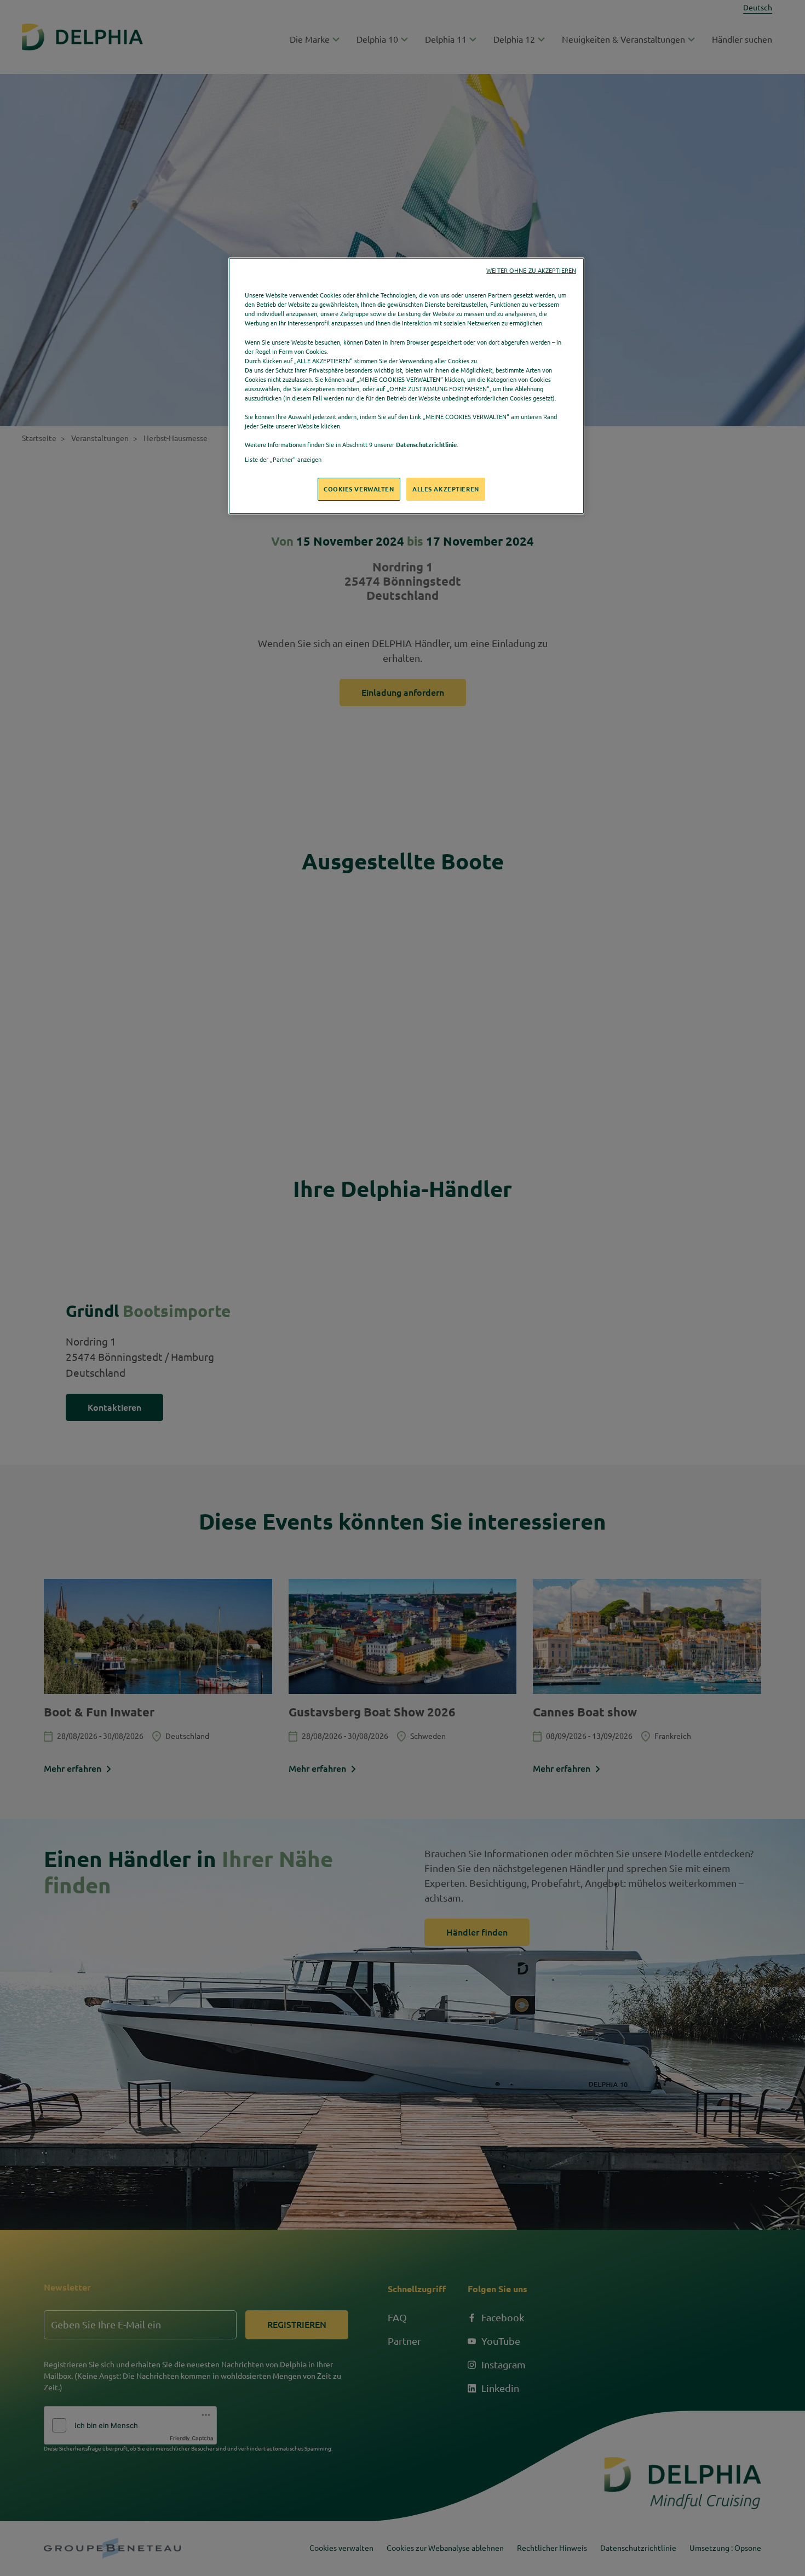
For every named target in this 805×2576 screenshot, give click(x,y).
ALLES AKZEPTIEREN (446, 489)
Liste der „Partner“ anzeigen (283, 459)
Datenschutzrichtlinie (426, 445)
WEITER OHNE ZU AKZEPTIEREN (531, 271)
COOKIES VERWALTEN (359, 489)
